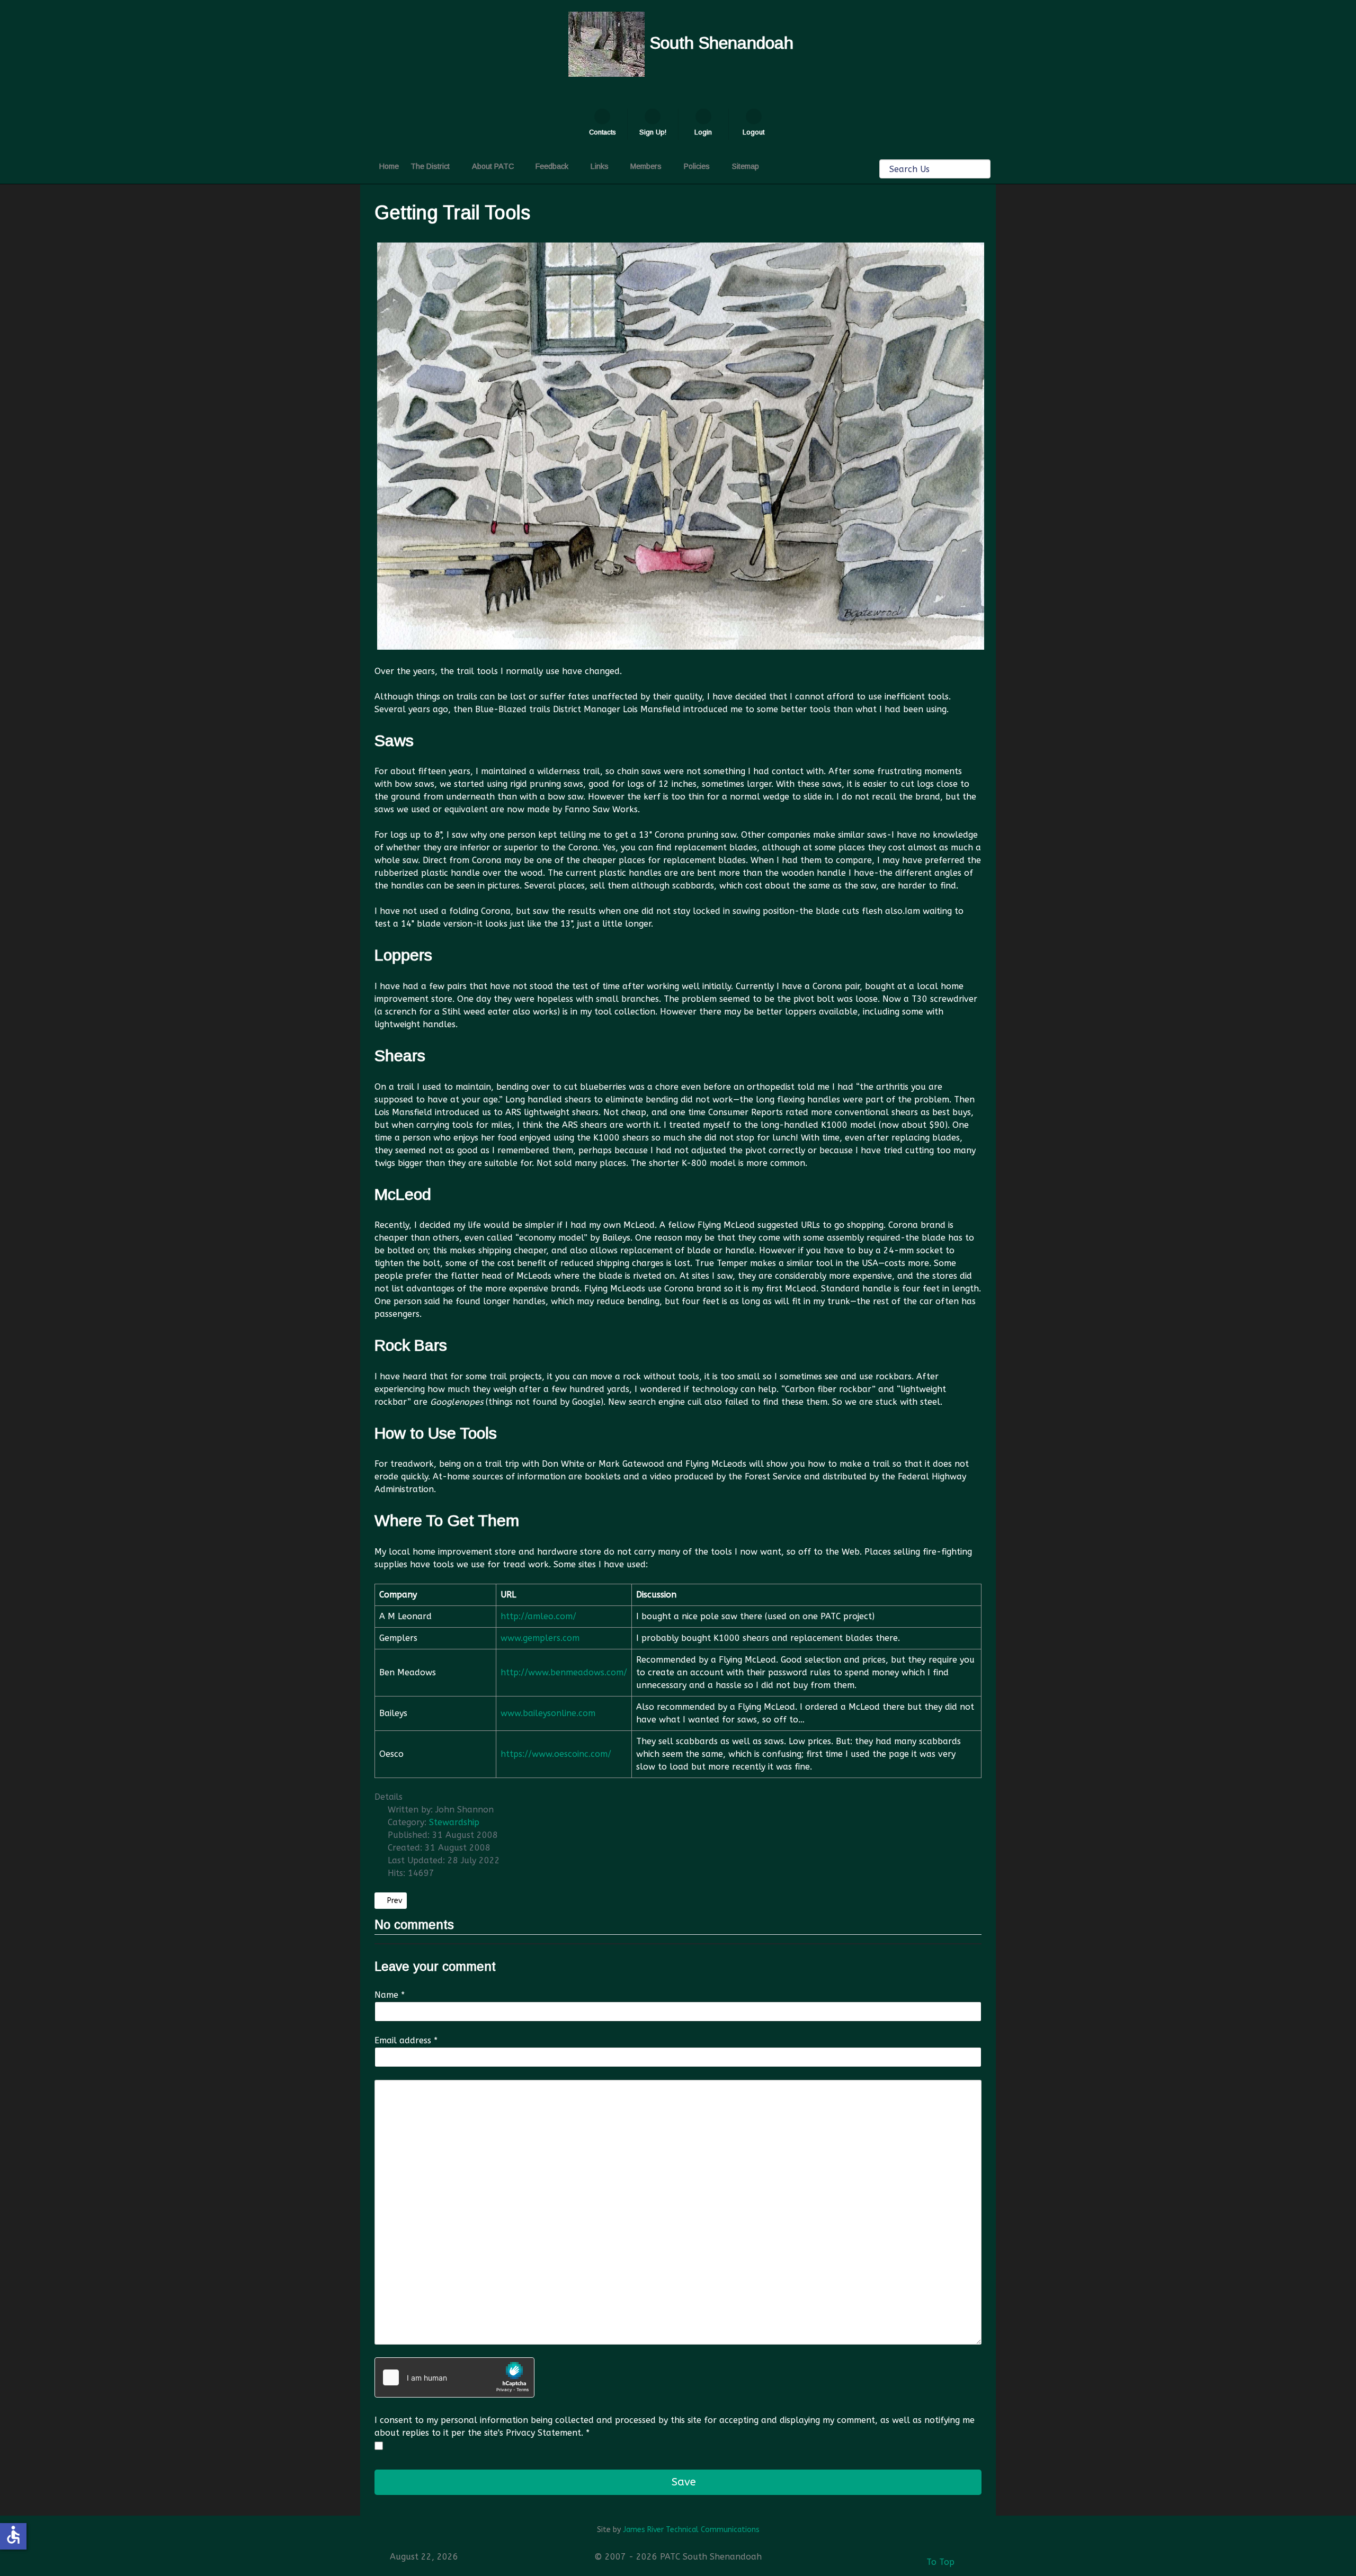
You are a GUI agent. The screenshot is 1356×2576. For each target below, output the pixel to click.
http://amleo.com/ (538, 1616)
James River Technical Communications (691, 2530)
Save (682, 2482)
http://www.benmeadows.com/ (564, 1672)
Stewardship (454, 1822)
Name (390, 1995)
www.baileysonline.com (548, 1713)
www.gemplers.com (540, 1638)
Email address (406, 2040)
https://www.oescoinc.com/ (556, 1754)
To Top (939, 2562)
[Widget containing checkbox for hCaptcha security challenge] (454, 2377)
